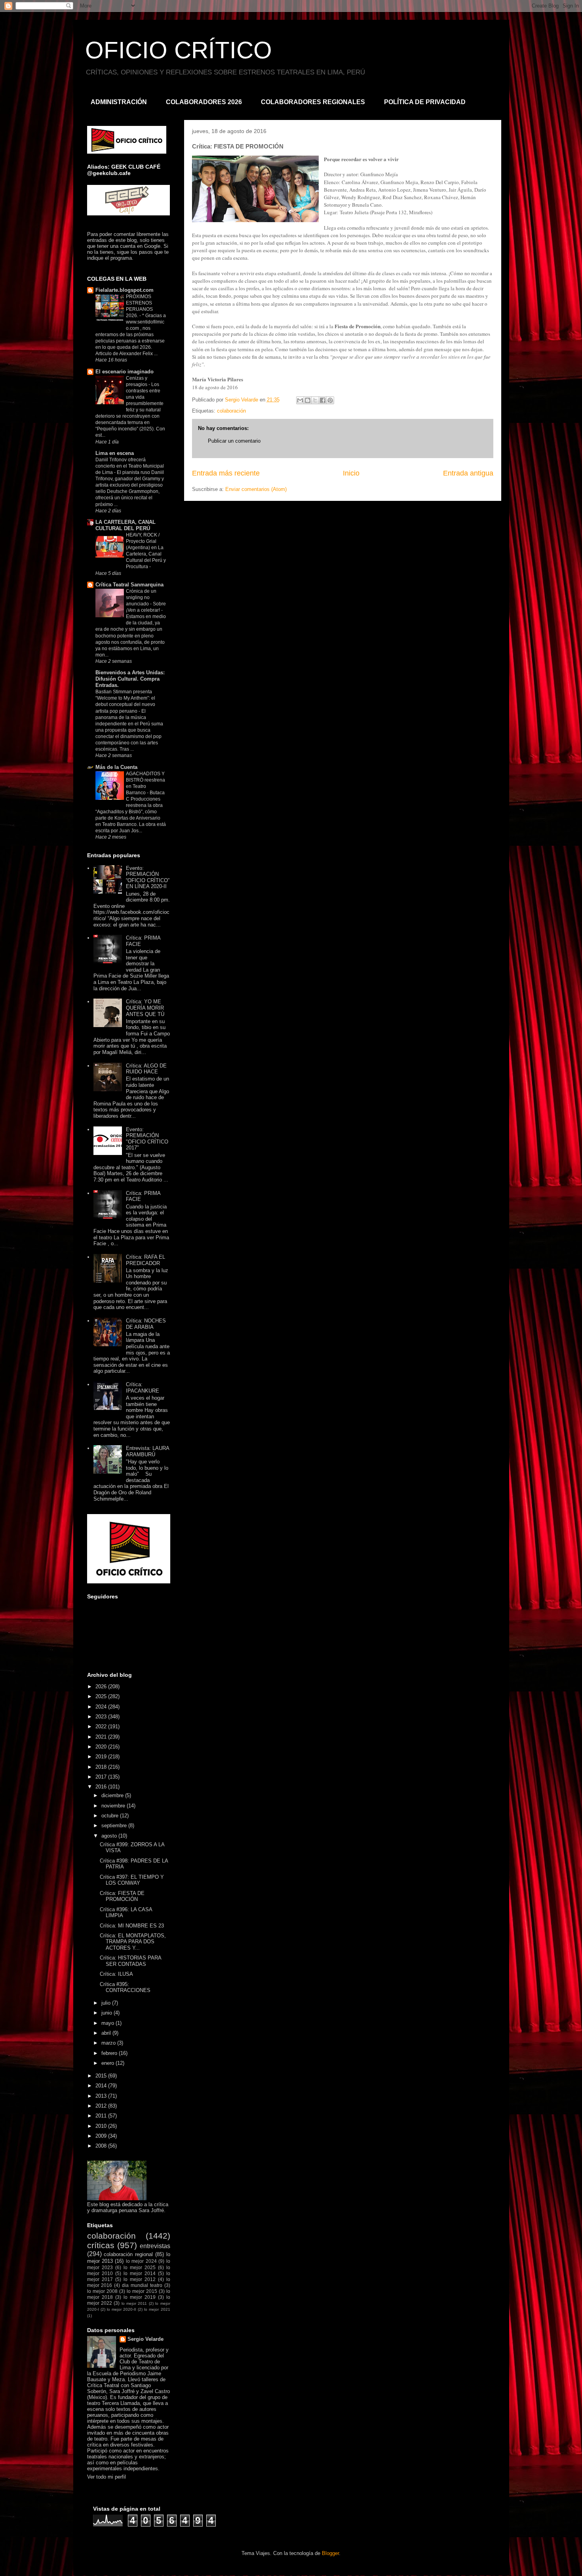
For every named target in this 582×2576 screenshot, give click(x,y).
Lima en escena (115, 453)
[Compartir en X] (315, 400)
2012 (102, 2106)
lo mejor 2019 (140, 2297)
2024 (102, 1707)
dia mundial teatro (142, 2285)
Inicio (351, 473)
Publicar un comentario (234, 441)
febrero (110, 2053)
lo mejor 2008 (102, 2291)
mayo (108, 2023)
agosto (110, 1836)
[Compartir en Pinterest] (330, 400)
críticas (101, 2245)
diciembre (113, 1795)
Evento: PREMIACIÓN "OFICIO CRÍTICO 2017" (147, 1139)
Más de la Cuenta (116, 767)
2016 (102, 1787)
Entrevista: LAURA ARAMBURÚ (147, 1451)
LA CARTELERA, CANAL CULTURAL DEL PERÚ (126, 525)
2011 (102, 2116)
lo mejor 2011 (134, 2303)
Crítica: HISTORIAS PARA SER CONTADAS (130, 1961)
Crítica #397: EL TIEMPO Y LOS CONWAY (132, 1880)
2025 (102, 1696)
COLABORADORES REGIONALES (313, 102)
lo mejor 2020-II (122, 2309)
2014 (102, 2086)
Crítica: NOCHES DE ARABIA (146, 1324)
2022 (102, 1727)
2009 (102, 2136)
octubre (111, 1816)
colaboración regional (128, 2254)
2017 (102, 1777)
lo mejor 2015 (142, 2291)
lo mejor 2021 (157, 2309)
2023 (102, 1717)
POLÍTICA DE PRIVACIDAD (425, 102)
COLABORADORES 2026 (204, 102)
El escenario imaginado (125, 372)
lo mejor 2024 (141, 2261)
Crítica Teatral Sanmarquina (129, 585)
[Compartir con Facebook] (323, 400)
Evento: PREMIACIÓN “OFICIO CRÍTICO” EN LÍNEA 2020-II (148, 877)
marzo (109, 2043)
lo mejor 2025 (140, 2267)
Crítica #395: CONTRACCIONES (125, 1987)
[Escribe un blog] (308, 400)
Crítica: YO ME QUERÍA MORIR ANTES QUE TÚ (145, 1008)
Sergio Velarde (145, 2339)
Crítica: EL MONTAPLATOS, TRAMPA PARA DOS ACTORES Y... (133, 1942)
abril (107, 2033)
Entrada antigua (468, 473)
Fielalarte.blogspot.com (125, 290)
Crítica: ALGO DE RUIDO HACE (146, 1069)
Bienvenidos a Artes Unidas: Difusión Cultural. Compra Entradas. (130, 679)
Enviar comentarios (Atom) (256, 489)
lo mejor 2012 (140, 2279)
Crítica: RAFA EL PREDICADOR (145, 1260)
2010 (102, 2126)
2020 (102, 1747)
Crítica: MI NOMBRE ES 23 (132, 1926)
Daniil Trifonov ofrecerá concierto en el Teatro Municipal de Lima (130, 466)
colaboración (231, 411)
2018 (102, 1767)
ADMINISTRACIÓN (119, 102)
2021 (102, 1737)
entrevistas (155, 2246)
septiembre (115, 1825)
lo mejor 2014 (140, 2273)
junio (107, 2013)
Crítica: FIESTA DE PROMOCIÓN (122, 1896)
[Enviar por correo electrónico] (300, 400)
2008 (102, 2146)
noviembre (114, 1806)
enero (108, 2063)
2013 (102, 2096)
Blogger (330, 2553)
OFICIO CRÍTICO (179, 50)
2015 (102, 2076)
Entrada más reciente (226, 473)
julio (107, 2003)
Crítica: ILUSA (116, 1974)
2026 (102, 1687)
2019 (102, 1757)
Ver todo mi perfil (107, 2477)
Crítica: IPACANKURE (143, 1388)
